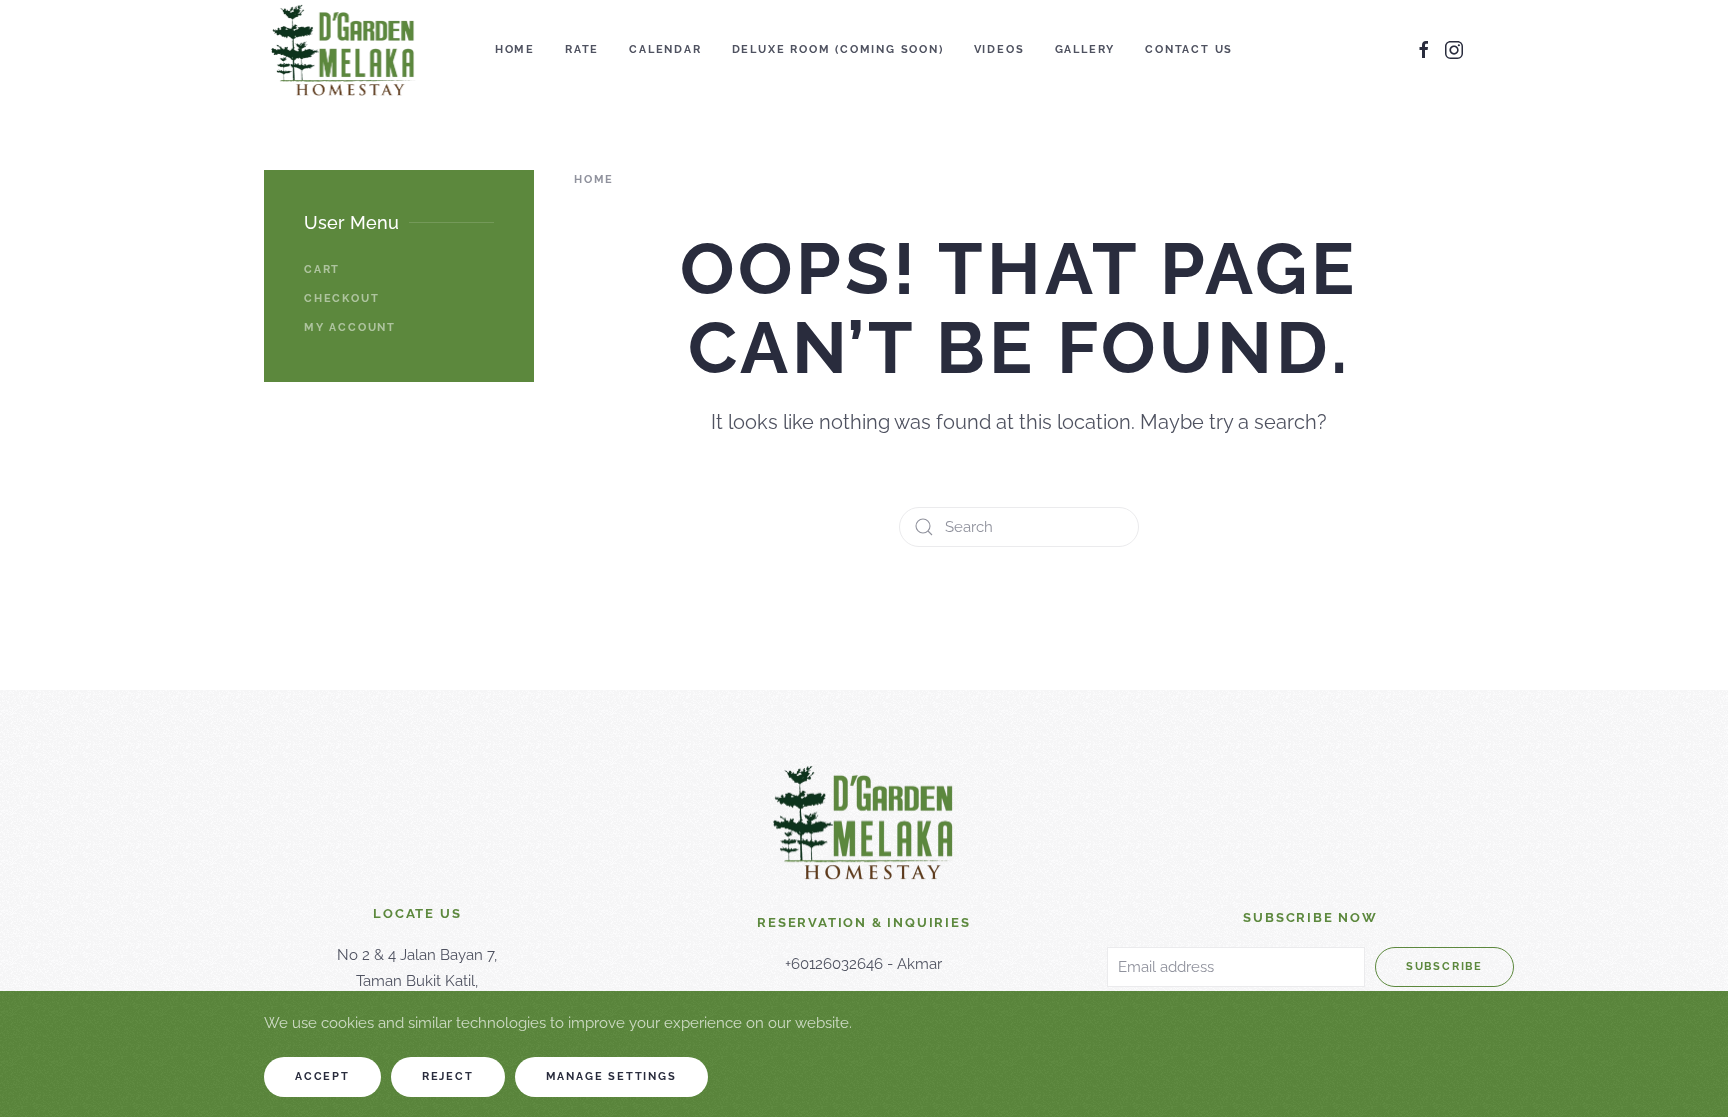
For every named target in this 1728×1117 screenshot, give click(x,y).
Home (515, 49)
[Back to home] (343, 50)
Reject (448, 1076)
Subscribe (1444, 966)
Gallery (1085, 49)
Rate (582, 49)
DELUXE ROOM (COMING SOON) (838, 49)
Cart (322, 269)
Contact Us (1189, 49)
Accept (322, 1076)
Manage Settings (611, 1076)
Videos (999, 49)
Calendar (665, 49)
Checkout (341, 298)
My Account (350, 327)
